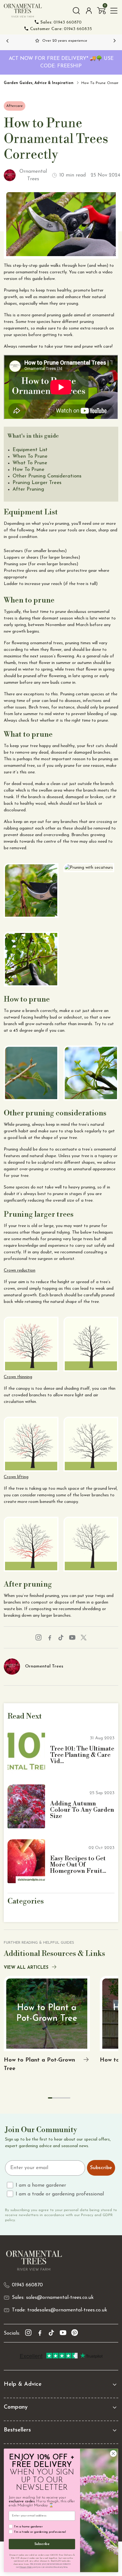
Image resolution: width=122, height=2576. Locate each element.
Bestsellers (17, 2430)
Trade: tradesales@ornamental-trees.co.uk (59, 2310)
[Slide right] (114, 41)
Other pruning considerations (47, 476)
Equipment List (30, 450)
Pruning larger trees (37, 483)
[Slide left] (8, 41)
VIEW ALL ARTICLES (26, 1968)
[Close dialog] (113, 2453)
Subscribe (101, 2168)
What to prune (30, 463)
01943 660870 (61, 22)
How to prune (28, 470)
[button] (101, 11)
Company (16, 2407)
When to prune (30, 456)
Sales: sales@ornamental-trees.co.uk (53, 2298)
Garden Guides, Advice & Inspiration (39, 83)
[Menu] (114, 11)
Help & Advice (23, 2384)
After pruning (28, 489)
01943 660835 (61, 29)
